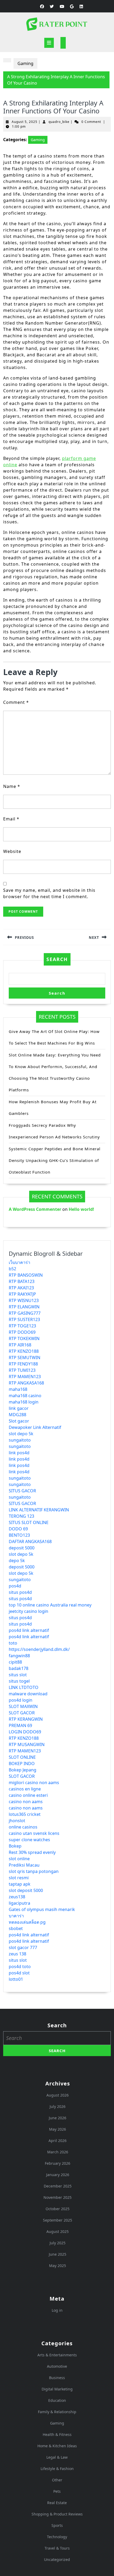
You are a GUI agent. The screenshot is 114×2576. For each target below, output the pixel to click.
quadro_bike (59, 122)
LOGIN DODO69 (25, 1732)
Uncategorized (57, 2559)
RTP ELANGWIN (24, 1307)
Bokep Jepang (23, 1770)
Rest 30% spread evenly (32, 1852)
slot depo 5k (21, 1434)
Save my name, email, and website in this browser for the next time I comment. (49, 893)
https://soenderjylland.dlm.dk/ (39, 1649)
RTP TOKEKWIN (24, 1338)
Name (12, 786)
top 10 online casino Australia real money (50, 1605)
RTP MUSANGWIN (27, 1744)
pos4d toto (20, 1966)
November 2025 (58, 2197)
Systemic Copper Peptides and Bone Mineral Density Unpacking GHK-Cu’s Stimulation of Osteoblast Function (55, 1160)
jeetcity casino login (28, 1611)
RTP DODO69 (22, 1332)
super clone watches (29, 1840)
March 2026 (58, 2152)
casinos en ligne (25, 1789)
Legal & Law (57, 2457)
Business (57, 2378)
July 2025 (58, 2243)
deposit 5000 (22, 1548)
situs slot (18, 1675)
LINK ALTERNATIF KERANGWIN (39, 1510)
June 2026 (58, 2118)
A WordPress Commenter (35, 1209)
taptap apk (20, 1884)
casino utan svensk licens (34, 1833)
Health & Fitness (57, 2434)
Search (57, 959)
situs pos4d (20, 1592)
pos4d (15, 1586)
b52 (12, 1269)
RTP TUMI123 (22, 1370)
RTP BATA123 (22, 1281)
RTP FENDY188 (23, 1364)
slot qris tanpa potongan (34, 1871)
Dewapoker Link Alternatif (35, 1427)
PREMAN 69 (20, 1725)
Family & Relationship (57, 2412)
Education (57, 2400)
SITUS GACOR (22, 1491)
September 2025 (58, 2220)
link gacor (19, 1408)
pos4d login (21, 1700)
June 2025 (58, 2254)
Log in (57, 2310)
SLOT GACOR (22, 1713)
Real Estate (57, 2503)
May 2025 (58, 2266)
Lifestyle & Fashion (57, 2469)
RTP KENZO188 (24, 1351)
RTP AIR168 (20, 1345)
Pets (57, 2491)
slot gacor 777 (23, 1947)
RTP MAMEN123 (25, 1377)
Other (57, 2480)
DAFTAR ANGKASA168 (30, 1541)
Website (12, 851)
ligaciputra (19, 1903)
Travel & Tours (57, 2548)
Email (11, 819)
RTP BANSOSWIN (26, 1275)
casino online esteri (28, 1795)
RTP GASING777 (25, 1313)
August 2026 (58, 2095)
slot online (19, 1859)
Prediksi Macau (24, 1865)
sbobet (16, 1928)
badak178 (19, 1668)
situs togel (19, 1681)
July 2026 (58, 2106)
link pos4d (19, 1453)
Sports (57, 2525)
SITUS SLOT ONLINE (29, 1522)
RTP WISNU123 (24, 1300)
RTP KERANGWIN (26, 1719)
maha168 (18, 1389)
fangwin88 (19, 1656)
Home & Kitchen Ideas (57, 2446)
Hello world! (81, 1209)
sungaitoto (20, 1440)
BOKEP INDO (22, 1764)
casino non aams (26, 1802)
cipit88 (15, 1662)
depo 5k (17, 1561)
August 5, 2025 (25, 122)
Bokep (15, 1846)
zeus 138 (17, 1954)
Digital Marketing (57, 2389)
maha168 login (24, 1402)
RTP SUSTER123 (24, 1319)
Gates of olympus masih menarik (42, 1909)
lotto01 (16, 1979)
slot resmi (19, 1878)
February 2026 (58, 2163)
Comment (16, 702)
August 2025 (58, 2231)
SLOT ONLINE (22, 1757)
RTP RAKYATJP (22, 1294)
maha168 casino (25, 1396)
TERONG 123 (21, 1516)
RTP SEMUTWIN (25, 1358)
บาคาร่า (16, 1916)
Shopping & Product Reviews (57, 2514)
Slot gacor (19, 1421)
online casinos (23, 1827)
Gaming (25, 63)
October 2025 (58, 2209)
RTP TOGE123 (22, 1326)
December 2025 (58, 2186)
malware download (28, 1694)
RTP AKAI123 (21, 1288)
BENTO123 (19, 1535)
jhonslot (17, 1821)
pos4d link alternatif (29, 1630)
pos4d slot (19, 1973)
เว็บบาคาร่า (19, 1262)
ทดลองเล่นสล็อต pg (27, 1922)
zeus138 (17, 1897)
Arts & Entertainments (57, 2355)
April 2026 (58, 2141)
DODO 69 (18, 1529)
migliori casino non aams (34, 1783)
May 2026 (58, 2129)
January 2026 (58, 2175)
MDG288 (17, 1415)
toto (13, 1643)
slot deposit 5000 (26, 1890)
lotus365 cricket (25, 1814)
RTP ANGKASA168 (26, 1383)
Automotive (57, 2366)
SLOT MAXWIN (23, 1706)
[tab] (49, 43)
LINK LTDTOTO (24, 1687)
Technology (57, 2537)
